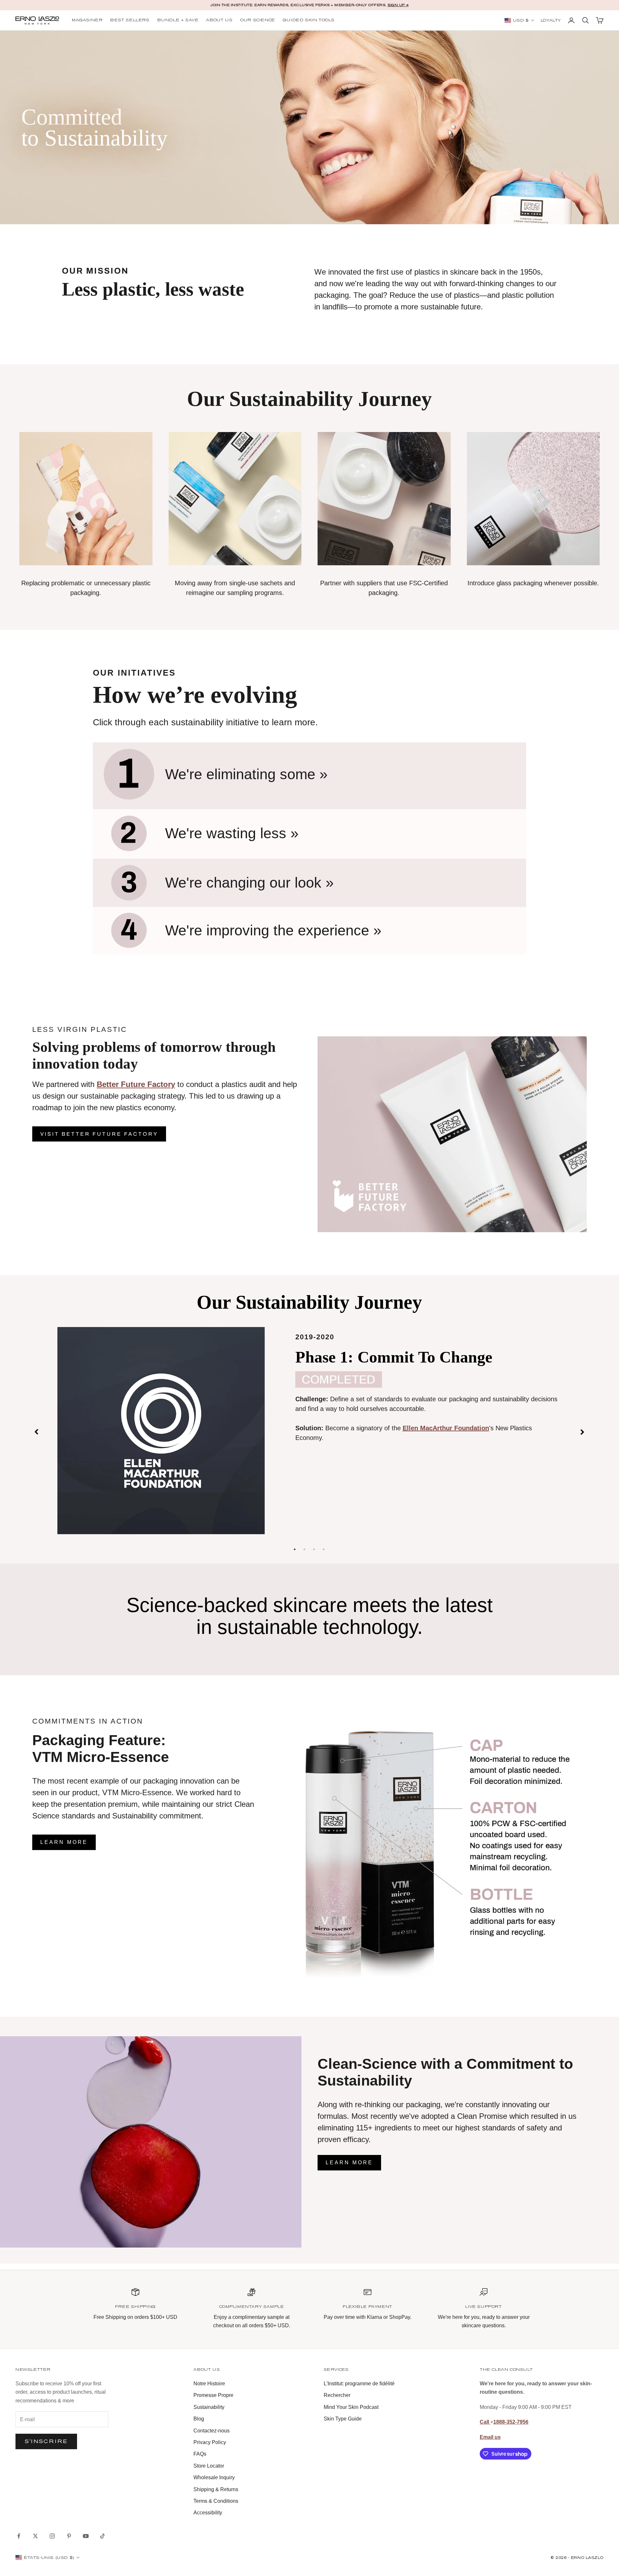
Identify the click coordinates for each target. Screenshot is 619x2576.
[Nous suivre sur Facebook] (19, 2536)
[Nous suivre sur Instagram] (52, 2536)
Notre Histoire (209, 2384)
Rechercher (337, 2395)
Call (485, 2422)
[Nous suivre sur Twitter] (35, 2536)
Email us (490, 2437)
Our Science (258, 20)
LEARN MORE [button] (64, 1842)
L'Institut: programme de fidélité (359, 2384)
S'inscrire (46, 2441)
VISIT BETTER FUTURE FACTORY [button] (99, 1134)
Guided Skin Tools (309, 20)
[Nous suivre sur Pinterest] (69, 2536)
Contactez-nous (211, 2431)
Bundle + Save (178, 20)
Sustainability (209, 2407)
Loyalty (551, 21)
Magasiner (87, 20)
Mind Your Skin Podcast (351, 2407)
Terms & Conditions (216, 2501)
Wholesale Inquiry (214, 2477)
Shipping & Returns (216, 2489)
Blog (199, 2419)
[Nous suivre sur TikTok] (103, 2536)
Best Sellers (130, 20)
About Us (219, 20)
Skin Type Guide (343, 2419)
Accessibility (208, 2513)
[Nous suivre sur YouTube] (86, 2536)
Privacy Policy (210, 2442)
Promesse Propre (213, 2395)
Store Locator (209, 2466)
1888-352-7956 (511, 2422)
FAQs (200, 2454)
